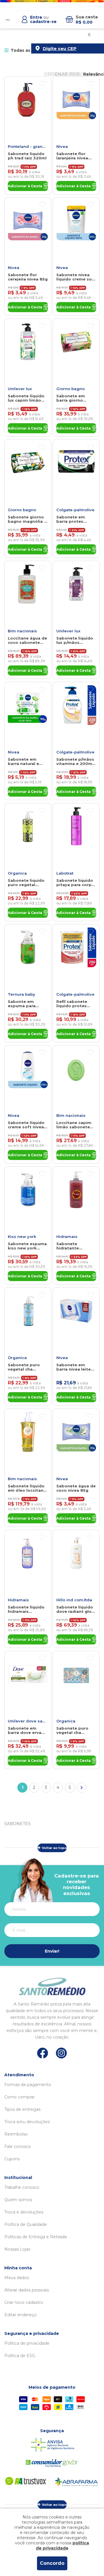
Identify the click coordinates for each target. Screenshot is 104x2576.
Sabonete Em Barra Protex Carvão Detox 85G (75, 519)
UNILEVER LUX (20, 389)
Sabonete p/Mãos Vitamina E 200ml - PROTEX (76, 762)
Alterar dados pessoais (27, 2290)
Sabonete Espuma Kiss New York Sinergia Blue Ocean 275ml (27, 1246)
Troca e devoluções (24, 2212)
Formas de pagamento (28, 2085)
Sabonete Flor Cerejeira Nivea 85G (28, 277)
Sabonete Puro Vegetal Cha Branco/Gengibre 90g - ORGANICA (74, 1730)
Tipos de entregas (22, 2109)
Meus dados (17, 2278)
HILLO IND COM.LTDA (74, 1600)
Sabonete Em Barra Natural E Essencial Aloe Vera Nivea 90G (23, 762)
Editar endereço (21, 2315)
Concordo (52, 2563)
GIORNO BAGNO (70, 389)
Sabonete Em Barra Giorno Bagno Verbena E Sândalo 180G (74, 398)
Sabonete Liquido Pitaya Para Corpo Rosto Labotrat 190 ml (76, 883)
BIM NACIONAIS (22, 631)
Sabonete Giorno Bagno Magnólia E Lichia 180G (27, 519)
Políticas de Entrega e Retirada (36, 2237)
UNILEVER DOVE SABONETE (28, 1721)
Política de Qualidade (26, 2224)
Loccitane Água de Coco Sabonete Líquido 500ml (27, 640)
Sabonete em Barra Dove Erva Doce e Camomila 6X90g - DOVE (26, 1730)
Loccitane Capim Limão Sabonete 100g (74, 1125)
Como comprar (19, 2097)
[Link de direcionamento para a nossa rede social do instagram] (61, 2053)
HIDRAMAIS (67, 1237)
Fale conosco (18, 2146)
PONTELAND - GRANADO (28, 146)
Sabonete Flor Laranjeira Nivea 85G (72, 156)
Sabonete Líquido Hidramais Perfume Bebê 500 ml (28, 1609)
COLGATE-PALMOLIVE (75, 510)
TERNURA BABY (22, 994)
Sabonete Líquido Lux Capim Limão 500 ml (26, 398)
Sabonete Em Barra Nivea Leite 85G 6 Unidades (74, 1367)
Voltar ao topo (54, 1848)
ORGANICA (17, 873)
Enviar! (52, 1951)
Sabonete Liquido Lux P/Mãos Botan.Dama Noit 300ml (75, 640)
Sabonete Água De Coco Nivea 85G (76, 1488)
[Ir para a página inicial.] (7, 20)
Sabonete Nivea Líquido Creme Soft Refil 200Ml (76, 277)
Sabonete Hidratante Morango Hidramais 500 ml (75, 1246)
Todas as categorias (33, 50)
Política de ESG (20, 2356)
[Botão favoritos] (42, 84)
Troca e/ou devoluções (27, 2122)
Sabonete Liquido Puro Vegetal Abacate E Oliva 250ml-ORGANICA (26, 883)
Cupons (12, 2159)
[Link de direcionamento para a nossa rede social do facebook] (43, 2053)
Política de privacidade (27, 2343)
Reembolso (16, 2134)
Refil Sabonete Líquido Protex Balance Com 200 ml (75, 1004)
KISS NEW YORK (22, 1237)
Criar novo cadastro (24, 2302)
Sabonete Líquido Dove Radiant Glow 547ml (76, 1609)
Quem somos (18, 2200)
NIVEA (62, 146)
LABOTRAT (65, 873)
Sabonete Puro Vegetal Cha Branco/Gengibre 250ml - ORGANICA (26, 1367)
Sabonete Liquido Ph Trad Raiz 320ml (27, 156)
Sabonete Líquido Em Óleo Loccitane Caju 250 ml (27, 1488)
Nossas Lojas (17, 2249)
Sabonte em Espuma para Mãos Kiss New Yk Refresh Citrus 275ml (26, 1004)
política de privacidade (63, 2546)
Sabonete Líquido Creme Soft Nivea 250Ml (26, 1125)
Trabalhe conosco (22, 2187)
